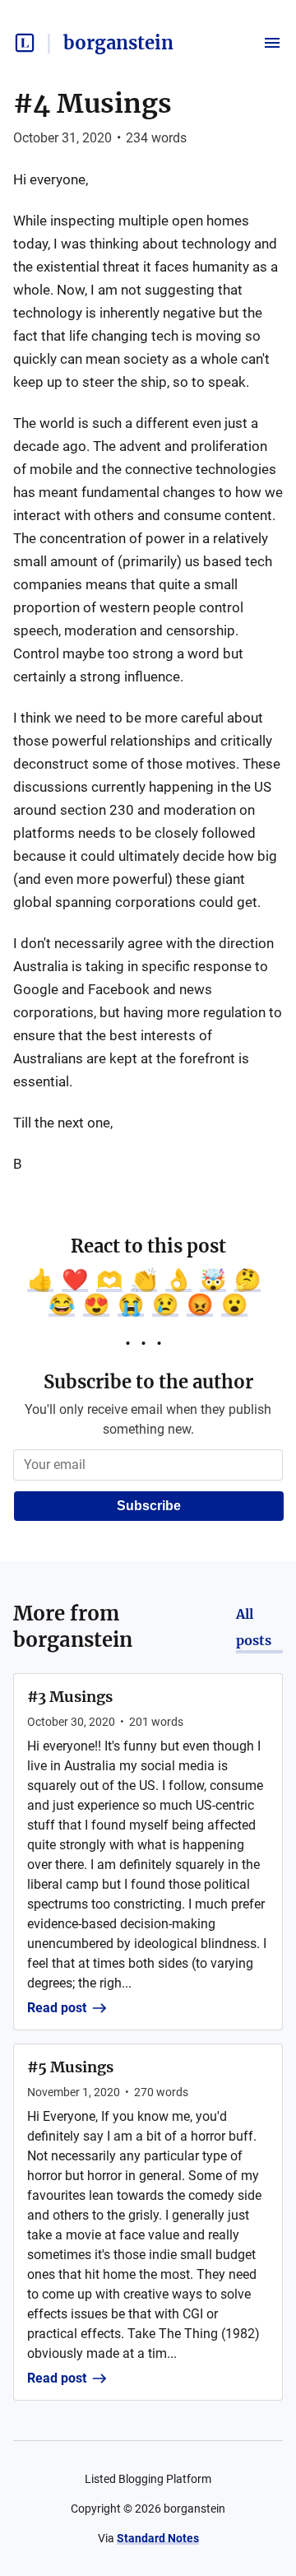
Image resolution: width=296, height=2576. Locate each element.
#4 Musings (92, 104)
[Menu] (272, 43)
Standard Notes (158, 2538)
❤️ (75, 1280)
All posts (254, 1627)
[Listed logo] (25, 43)
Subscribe (149, 1506)
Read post (57, 2008)
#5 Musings (70, 2067)
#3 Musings (70, 1697)
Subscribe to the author (148, 1382)
